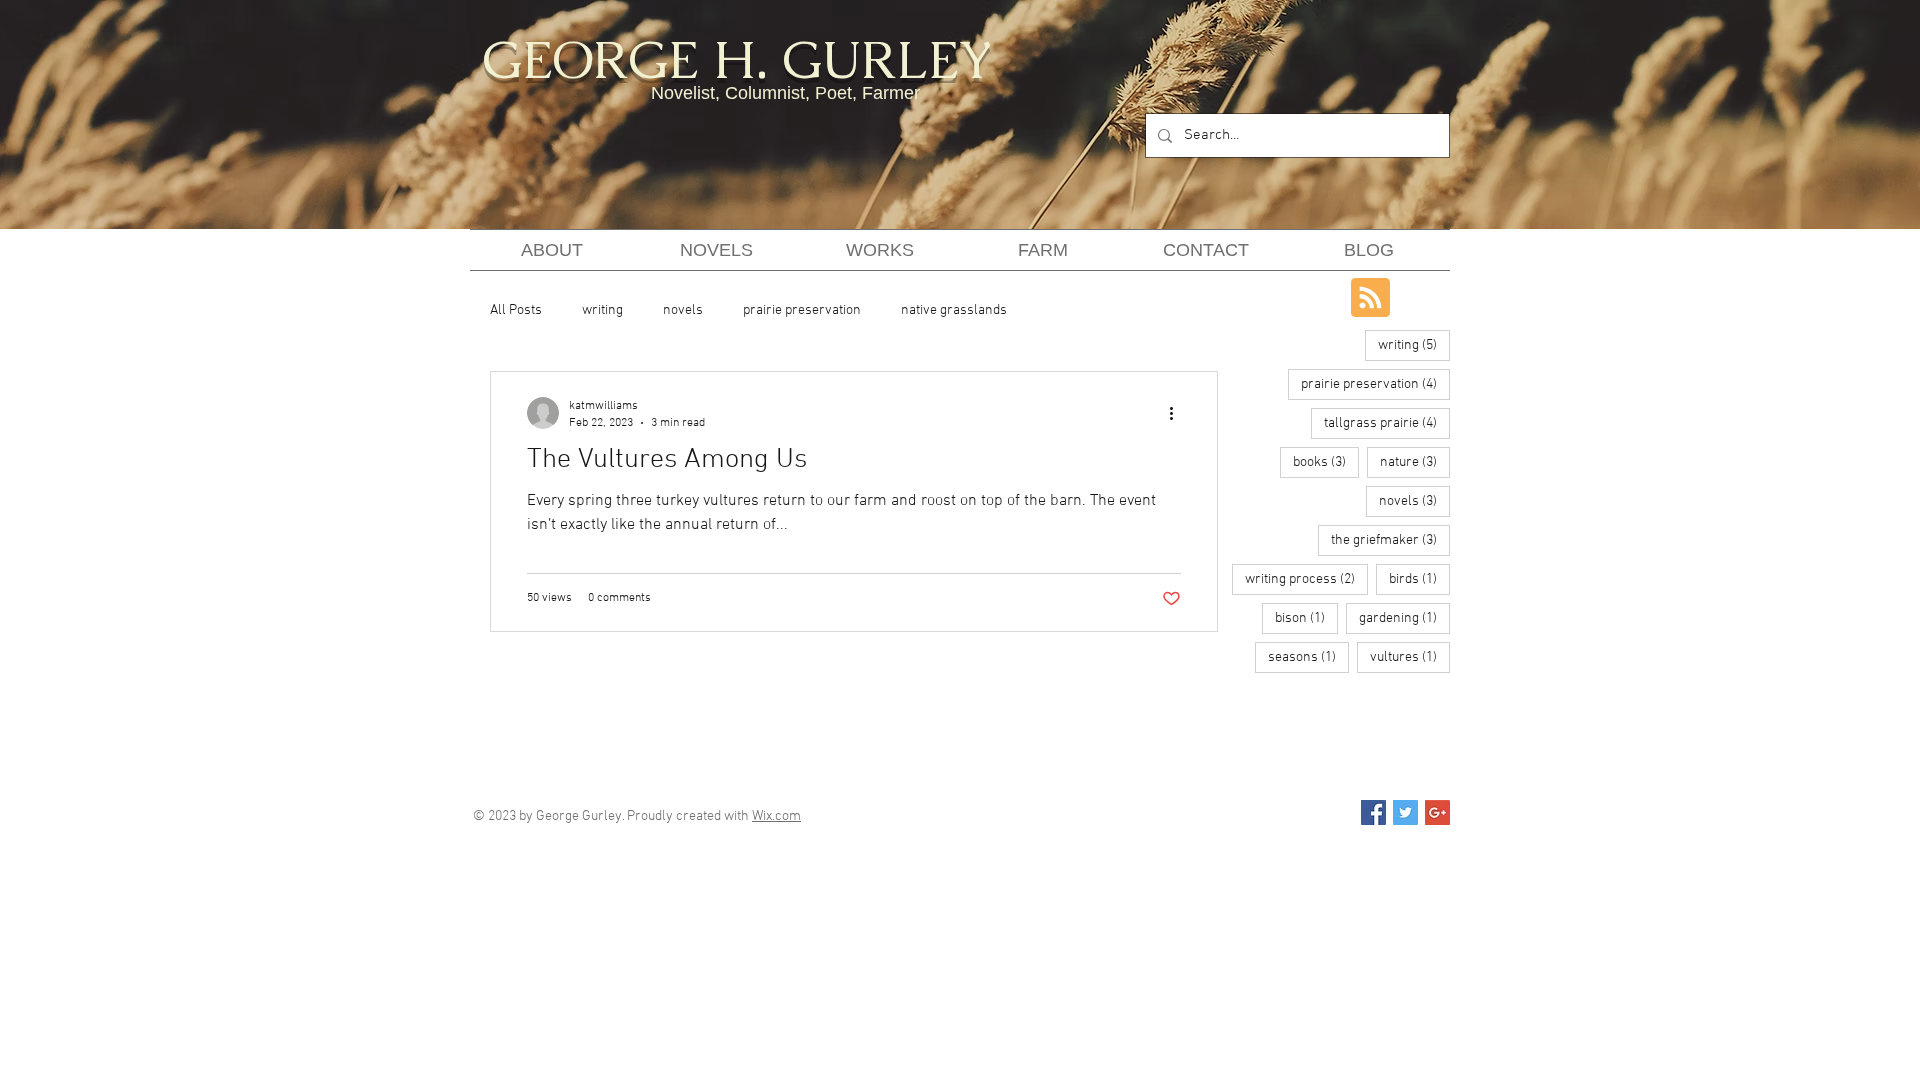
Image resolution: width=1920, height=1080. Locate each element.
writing (602, 310)
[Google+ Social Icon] (1437, 812)
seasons (1308, 657)
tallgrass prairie (1387, 423)
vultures (1410, 657)
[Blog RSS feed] (1370, 298)
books (1326, 462)
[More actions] (1178, 413)
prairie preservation (802, 310)
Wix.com (776, 816)
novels (683, 310)
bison (1306, 618)
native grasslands (954, 310)
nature (1415, 462)
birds (1419, 579)
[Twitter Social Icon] (1405, 812)
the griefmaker (1390, 540)
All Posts (516, 310)
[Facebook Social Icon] (1373, 812)
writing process (1306, 579)
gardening (1404, 618)
